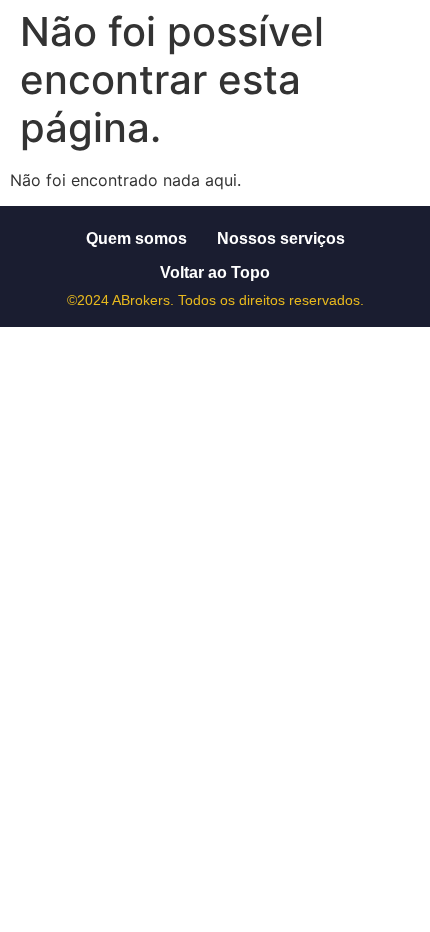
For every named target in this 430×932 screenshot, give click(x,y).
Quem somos (136, 238)
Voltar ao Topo (215, 272)
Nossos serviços (281, 238)
